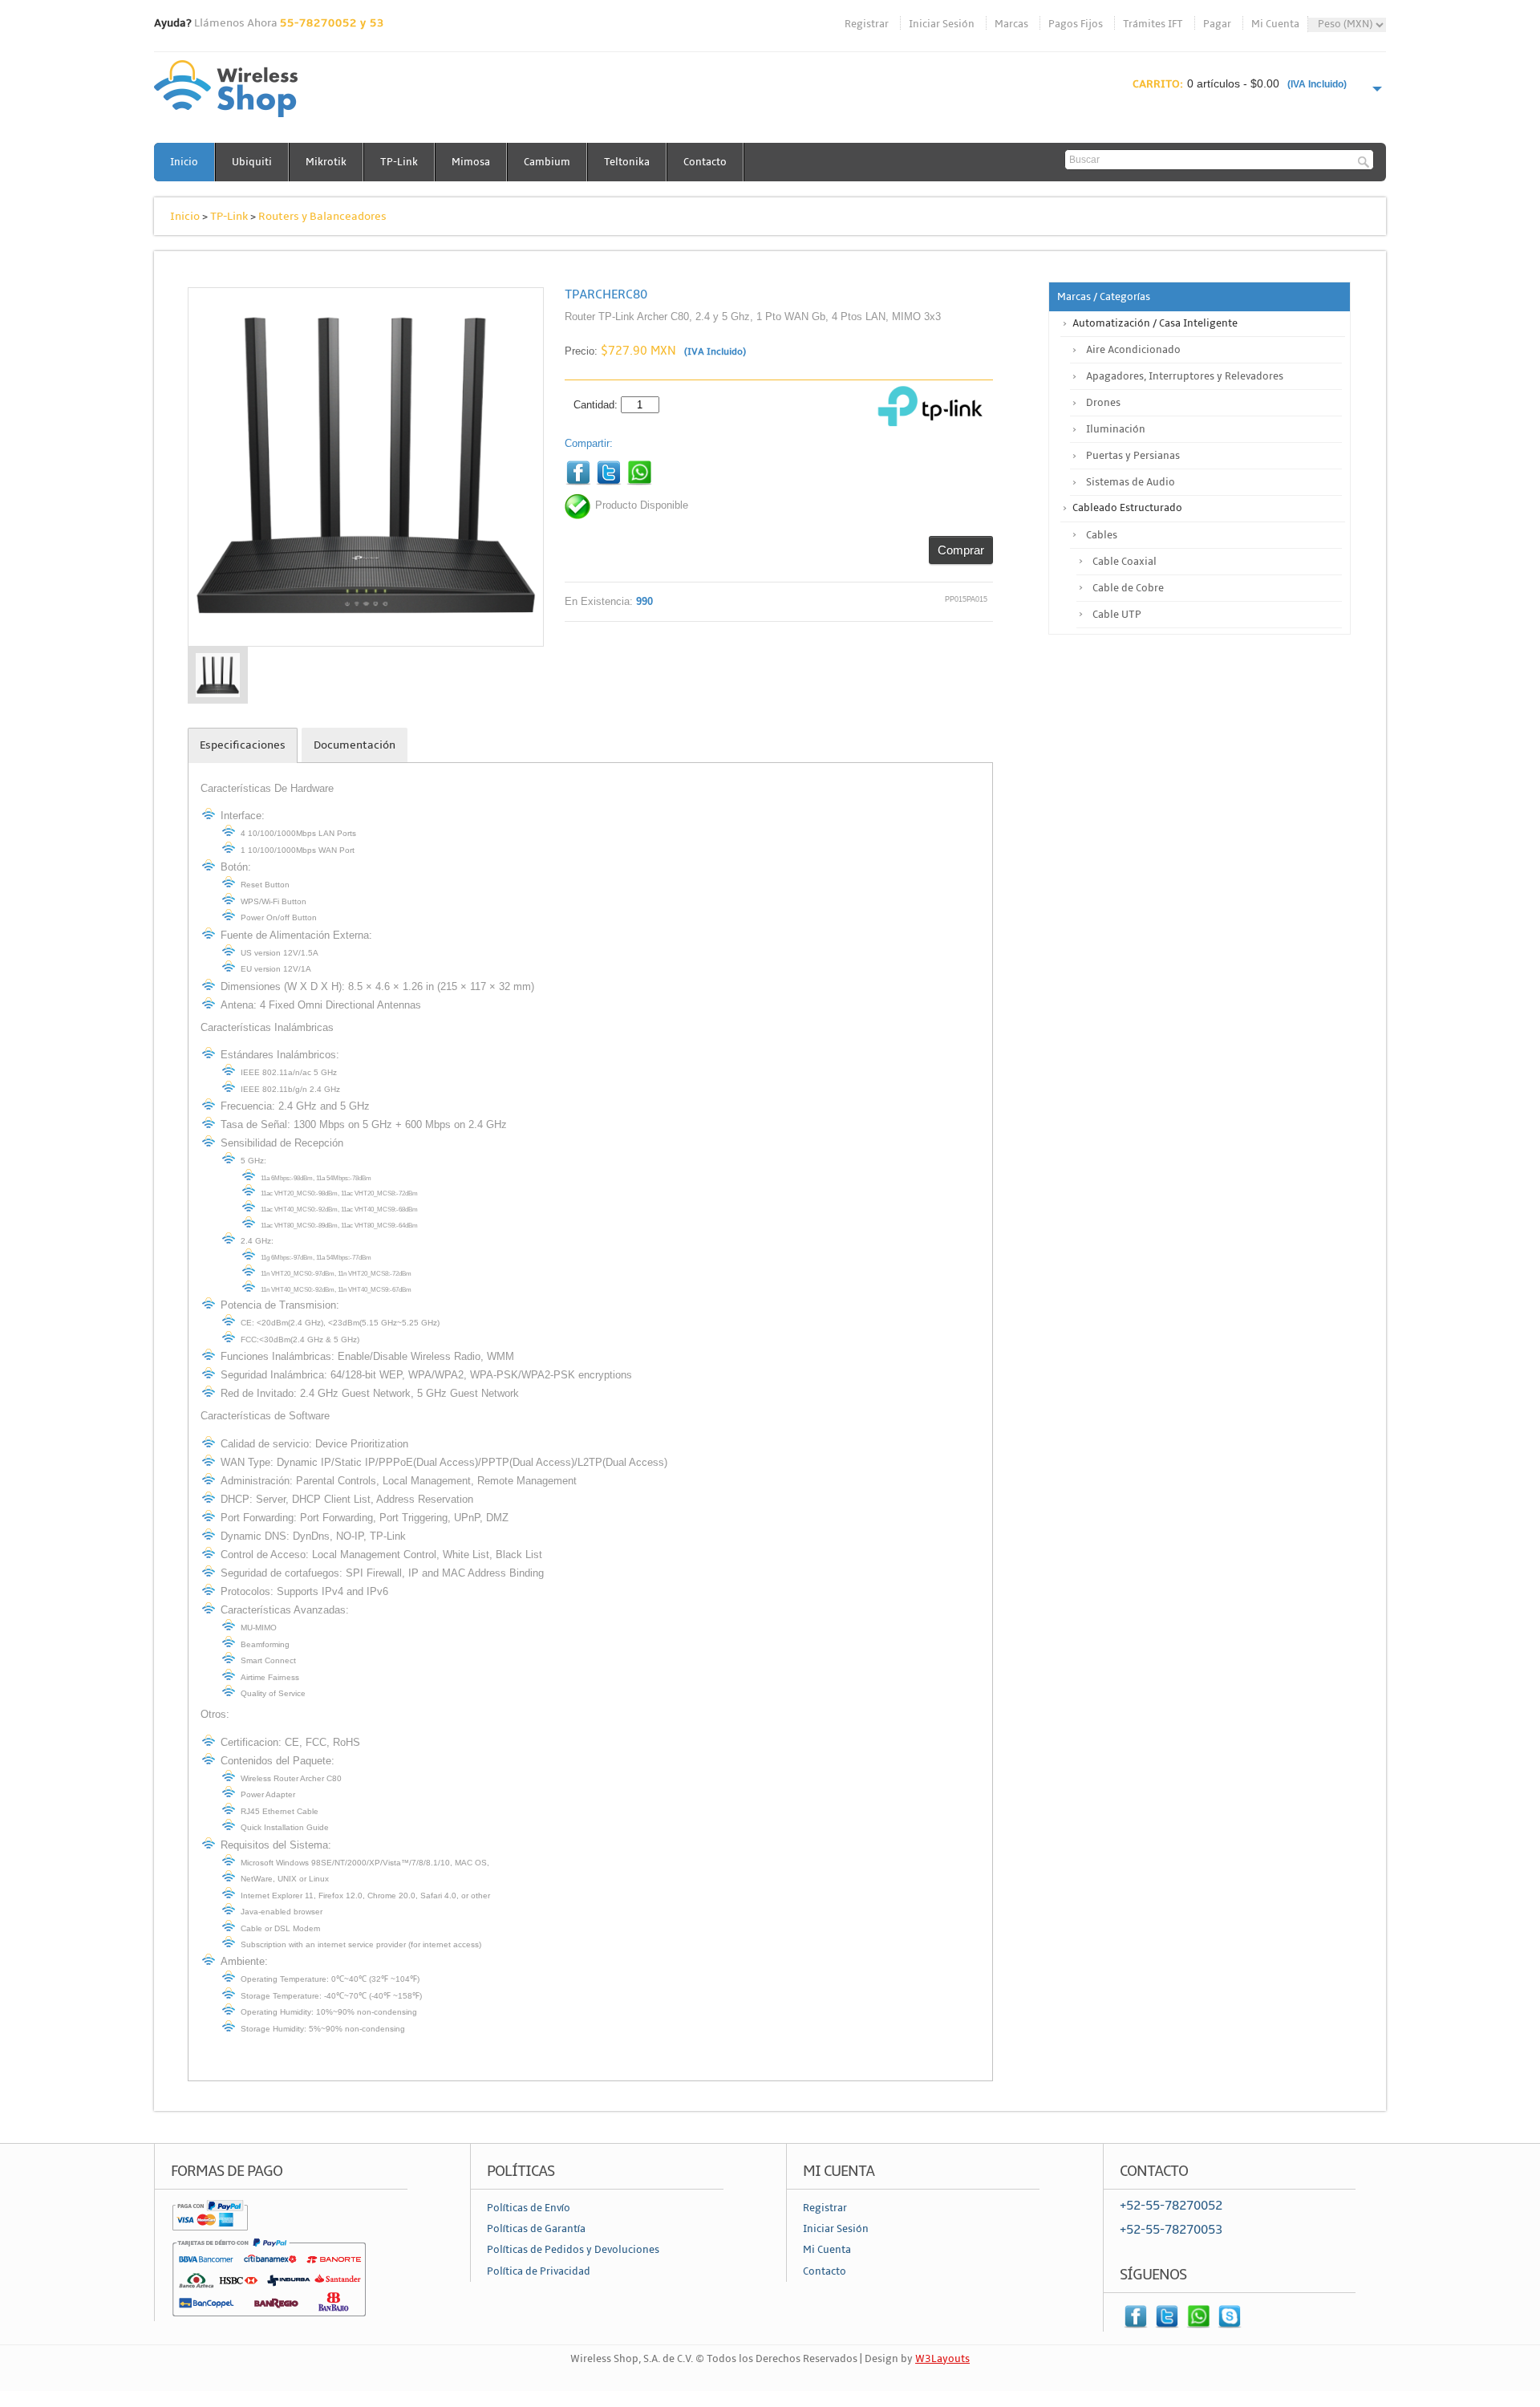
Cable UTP (1117, 615)
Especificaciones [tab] (243, 745)
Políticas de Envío (529, 2208)
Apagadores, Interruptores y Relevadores (1185, 376)
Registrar (867, 24)
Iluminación (1116, 429)
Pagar (1217, 24)
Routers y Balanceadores (322, 216)
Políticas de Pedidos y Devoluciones (573, 2250)
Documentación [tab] (355, 745)
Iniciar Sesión (942, 24)
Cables (1102, 535)
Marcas (1011, 24)
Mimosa (471, 162)
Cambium (547, 162)
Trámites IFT (1153, 24)
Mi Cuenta (1275, 24)
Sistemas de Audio (1131, 482)
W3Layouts (942, 2359)
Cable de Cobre (1128, 588)
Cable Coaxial (1125, 562)
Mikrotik (326, 162)
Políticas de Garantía (536, 2229)
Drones (1103, 403)
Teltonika (627, 162)
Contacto (705, 162)
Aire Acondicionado (1133, 350)
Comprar (961, 550)
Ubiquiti (252, 162)
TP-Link (399, 162)
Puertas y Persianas (1133, 456)
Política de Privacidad (539, 2271)
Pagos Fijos (1076, 24)
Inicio (184, 162)
